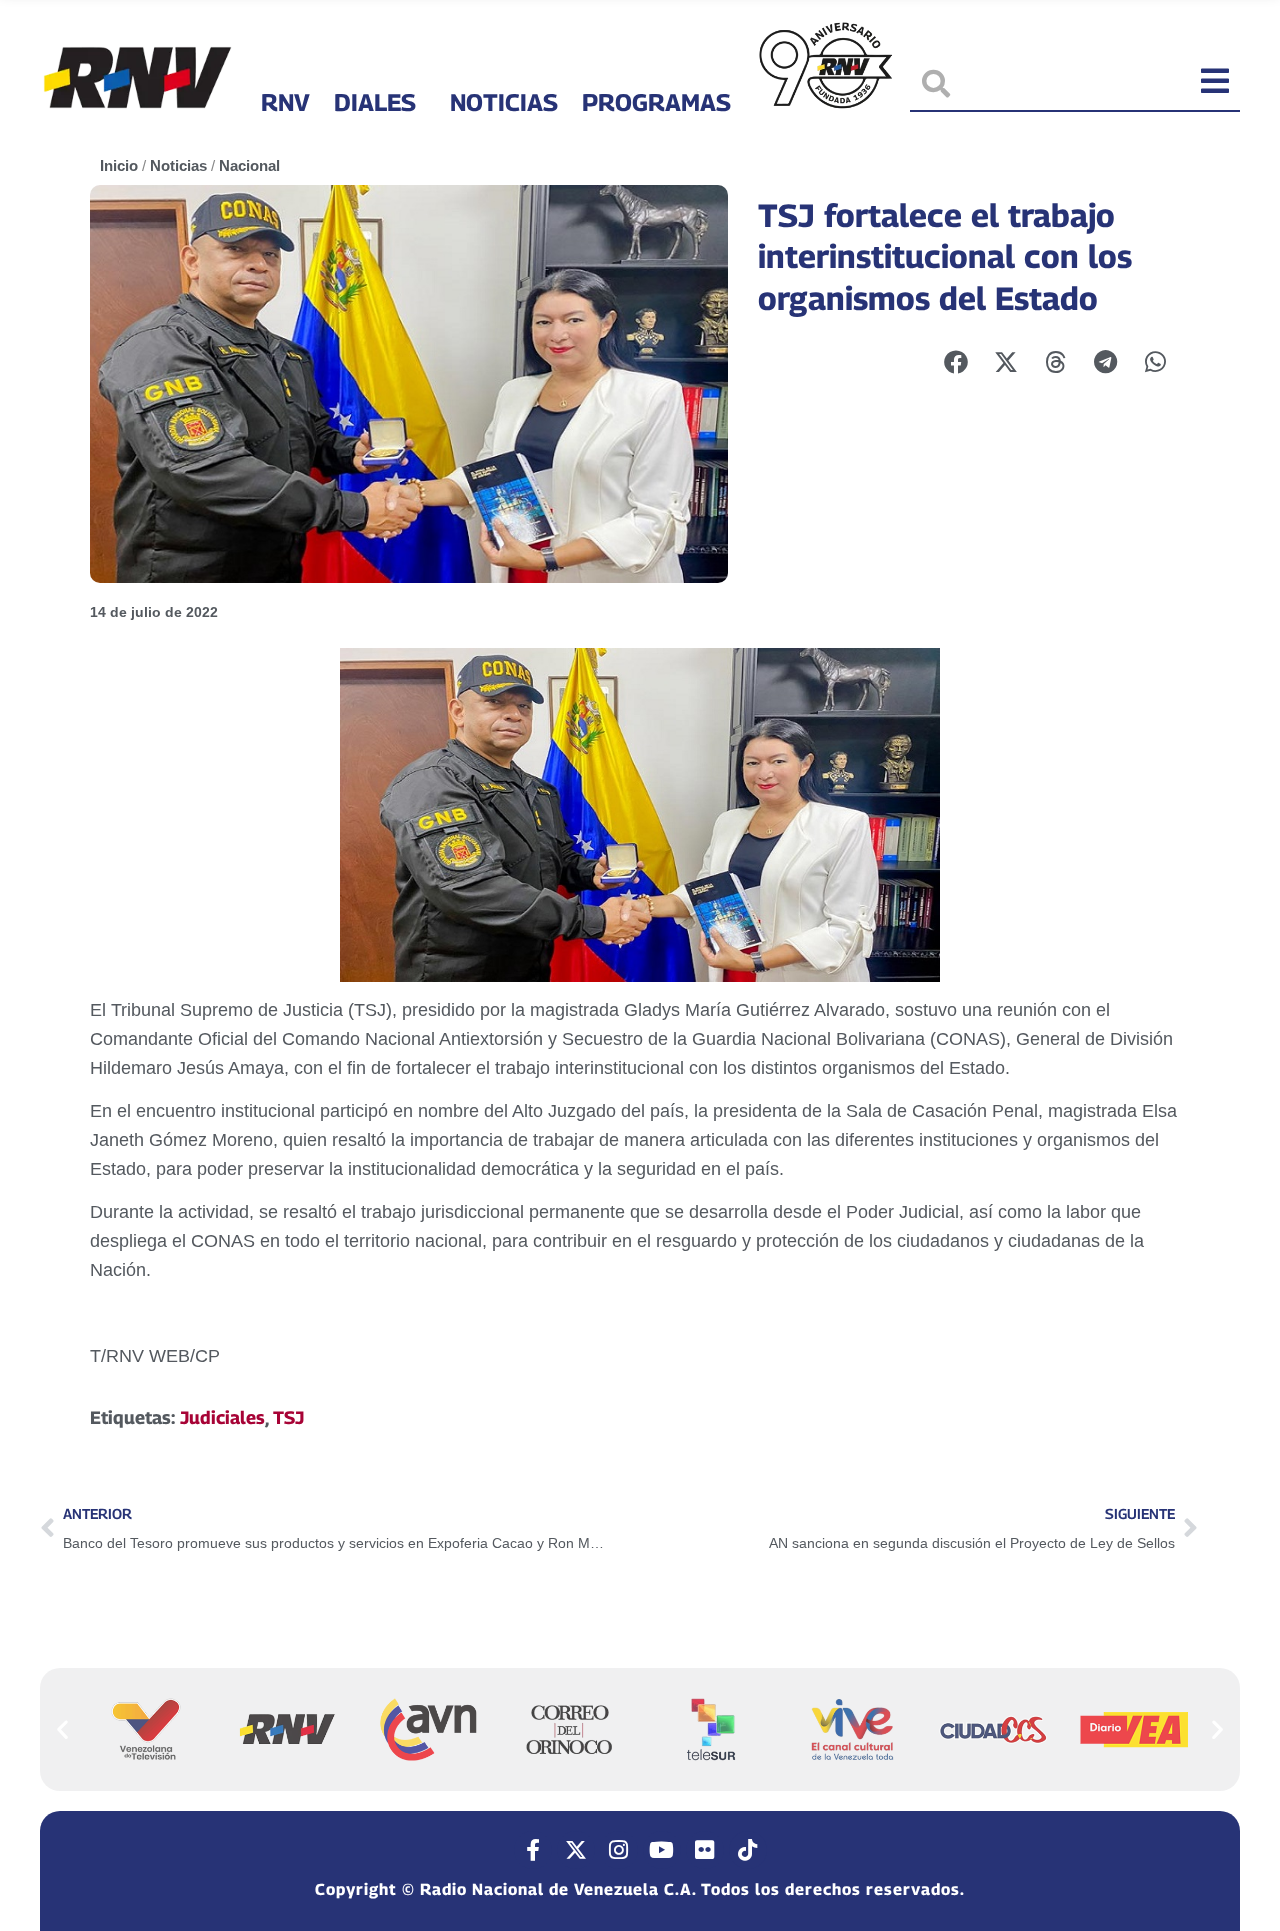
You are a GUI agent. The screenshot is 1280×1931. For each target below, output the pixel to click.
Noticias (504, 102)
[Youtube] (662, 1850)
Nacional (249, 165)
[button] (62, 1728)
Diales (375, 102)
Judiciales (222, 1417)
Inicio (119, 165)
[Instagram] (619, 1850)
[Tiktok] (748, 1850)
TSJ (288, 1417)
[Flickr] (705, 1850)
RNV (285, 102)
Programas (656, 102)
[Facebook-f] (533, 1850)
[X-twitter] (576, 1850)
